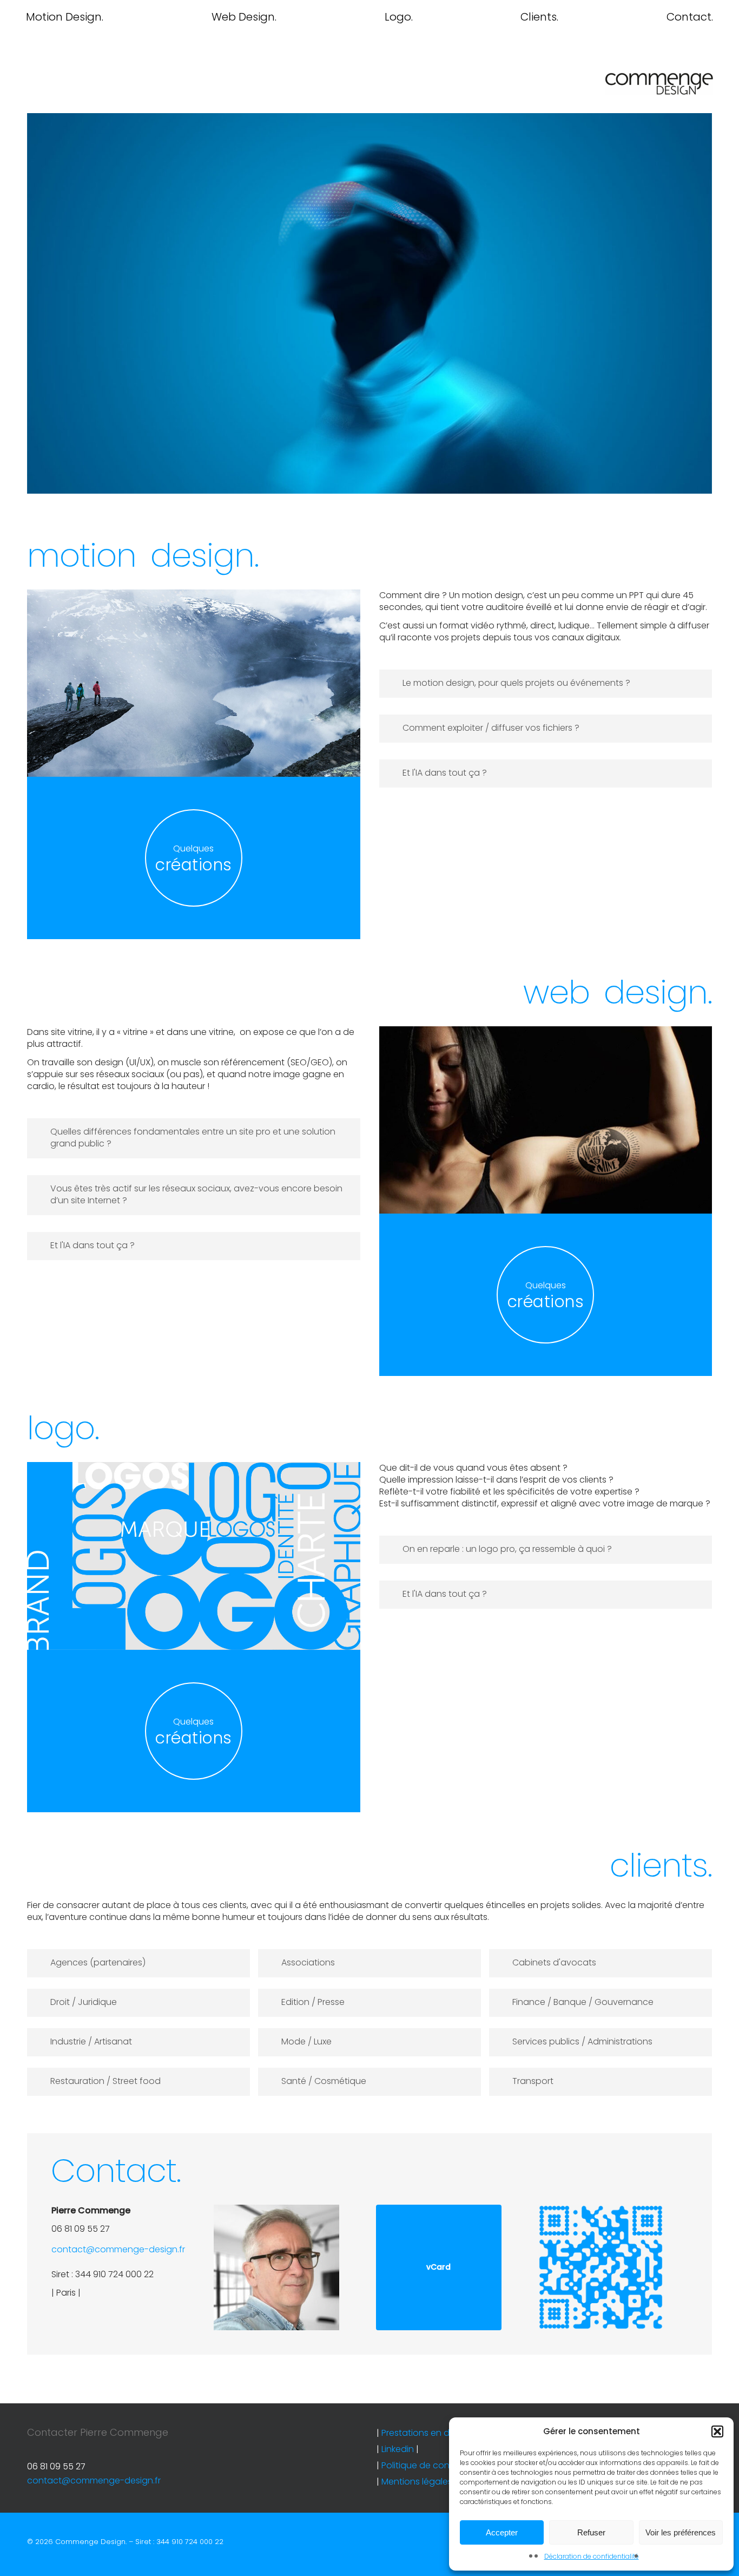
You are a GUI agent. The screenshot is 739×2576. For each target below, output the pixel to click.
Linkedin (398, 2449)
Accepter (502, 2532)
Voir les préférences (681, 2532)
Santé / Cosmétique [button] (324, 2081)
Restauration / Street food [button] (105, 2081)
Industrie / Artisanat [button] (91, 2041)
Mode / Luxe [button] (306, 2041)
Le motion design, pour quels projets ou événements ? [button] (516, 683)
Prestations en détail (424, 2433)
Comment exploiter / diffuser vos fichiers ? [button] (491, 728)
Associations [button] (308, 1962)
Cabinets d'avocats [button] (554, 1962)
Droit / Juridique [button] (84, 2002)
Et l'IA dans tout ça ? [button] (445, 773)
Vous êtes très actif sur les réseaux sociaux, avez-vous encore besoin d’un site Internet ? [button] (196, 1194)
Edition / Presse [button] (313, 2002)
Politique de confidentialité (438, 2465)
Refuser (591, 2532)
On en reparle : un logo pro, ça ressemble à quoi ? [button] (507, 1549)
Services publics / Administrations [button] (582, 2041)
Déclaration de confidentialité (592, 2556)
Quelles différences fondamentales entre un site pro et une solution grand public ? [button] (193, 1138)
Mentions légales (417, 2482)
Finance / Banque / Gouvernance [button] (583, 2002)
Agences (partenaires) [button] (98, 1962)
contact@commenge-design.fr (118, 2249)
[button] (717, 2431)
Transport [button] (533, 2081)
